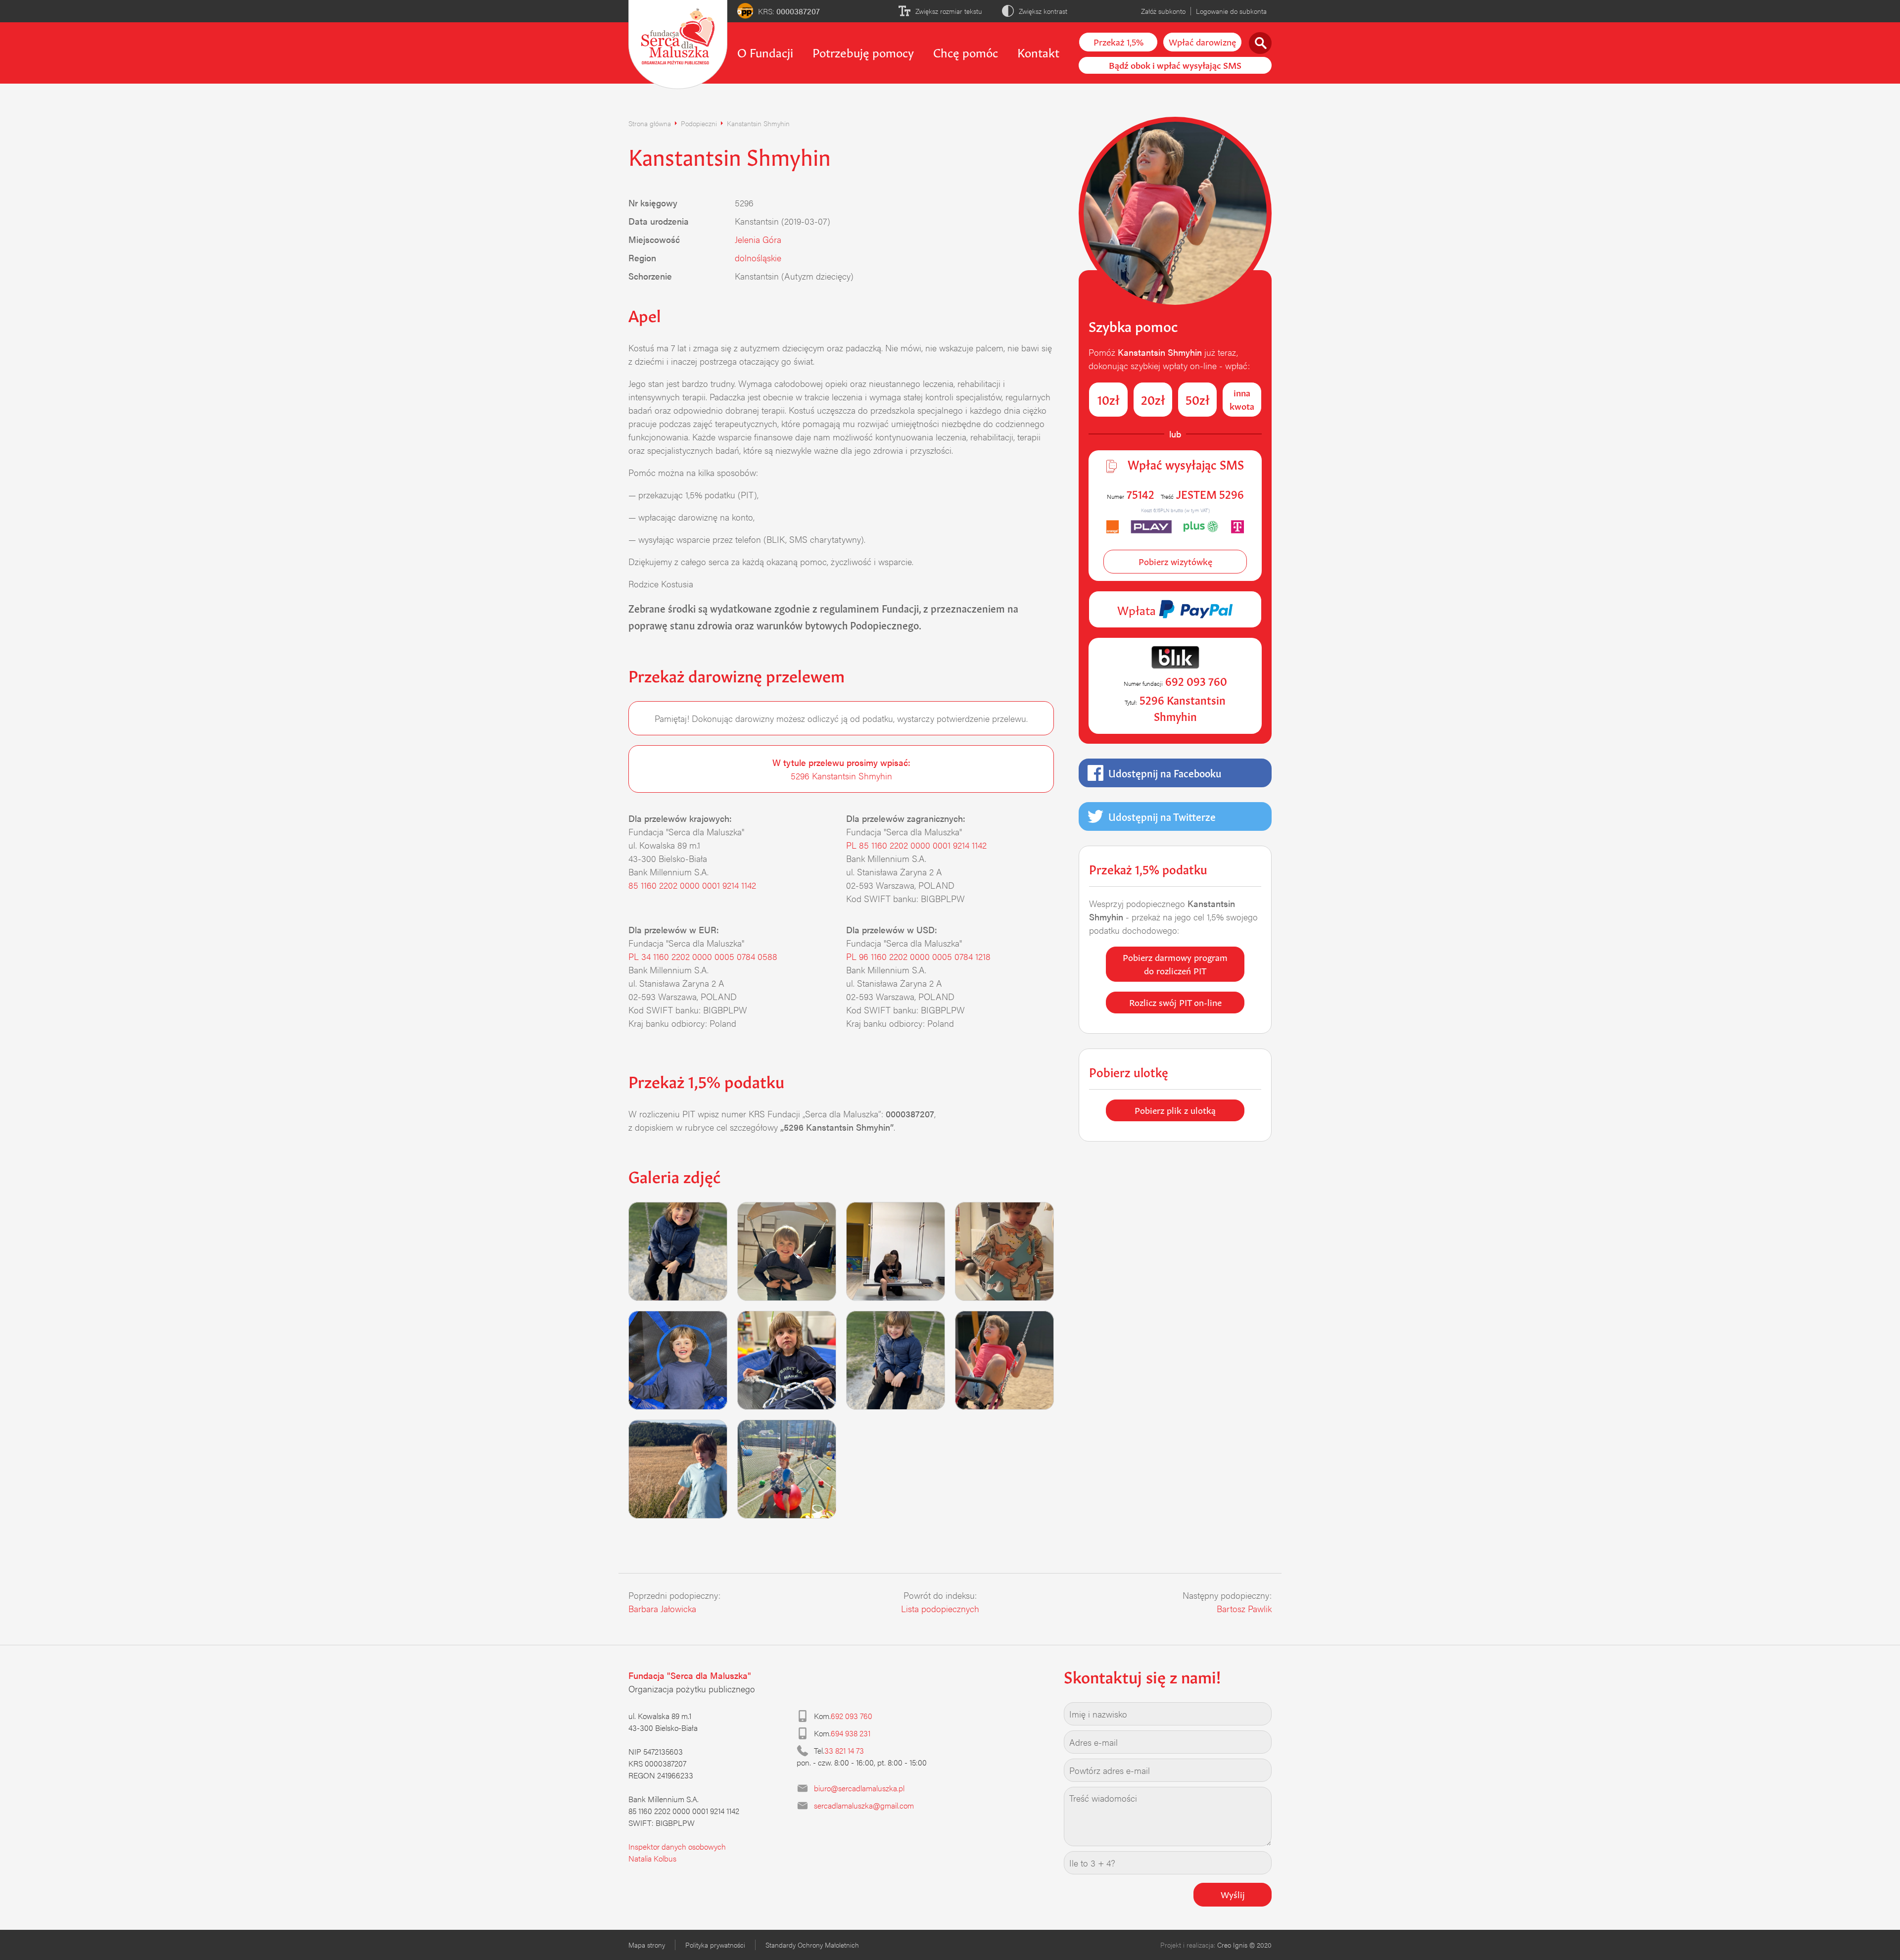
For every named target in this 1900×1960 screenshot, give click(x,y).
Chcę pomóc (966, 51)
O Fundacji (765, 51)
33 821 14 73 (844, 1750)
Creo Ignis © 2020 (1244, 1945)
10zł (1109, 399)
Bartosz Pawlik (1244, 1608)
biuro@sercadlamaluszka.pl (859, 1788)
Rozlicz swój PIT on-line (1175, 1002)
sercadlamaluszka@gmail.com (864, 1805)
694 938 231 (851, 1733)
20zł (1153, 399)
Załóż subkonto (1163, 11)
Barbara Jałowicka (662, 1608)
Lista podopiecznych (940, 1608)
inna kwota (1242, 399)
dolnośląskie (758, 258)
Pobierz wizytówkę (1175, 561)
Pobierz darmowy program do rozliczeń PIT (1175, 963)
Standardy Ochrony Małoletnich (812, 1945)
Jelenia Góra (758, 239)
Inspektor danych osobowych (677, 1846)
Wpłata (1138, 609)
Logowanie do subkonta (1231, 11)
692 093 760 (852, 1716)
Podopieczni (699, 123)
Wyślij (1233, 1894)
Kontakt (1038, 51)
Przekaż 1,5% (1118, 41)
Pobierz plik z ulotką (1175, 1109)
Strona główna (650, 123)
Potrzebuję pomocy (863, 51)
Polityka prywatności (715, 1945)
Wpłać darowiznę (1202, 41)
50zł (1198, 399)
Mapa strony (647, 1945)
